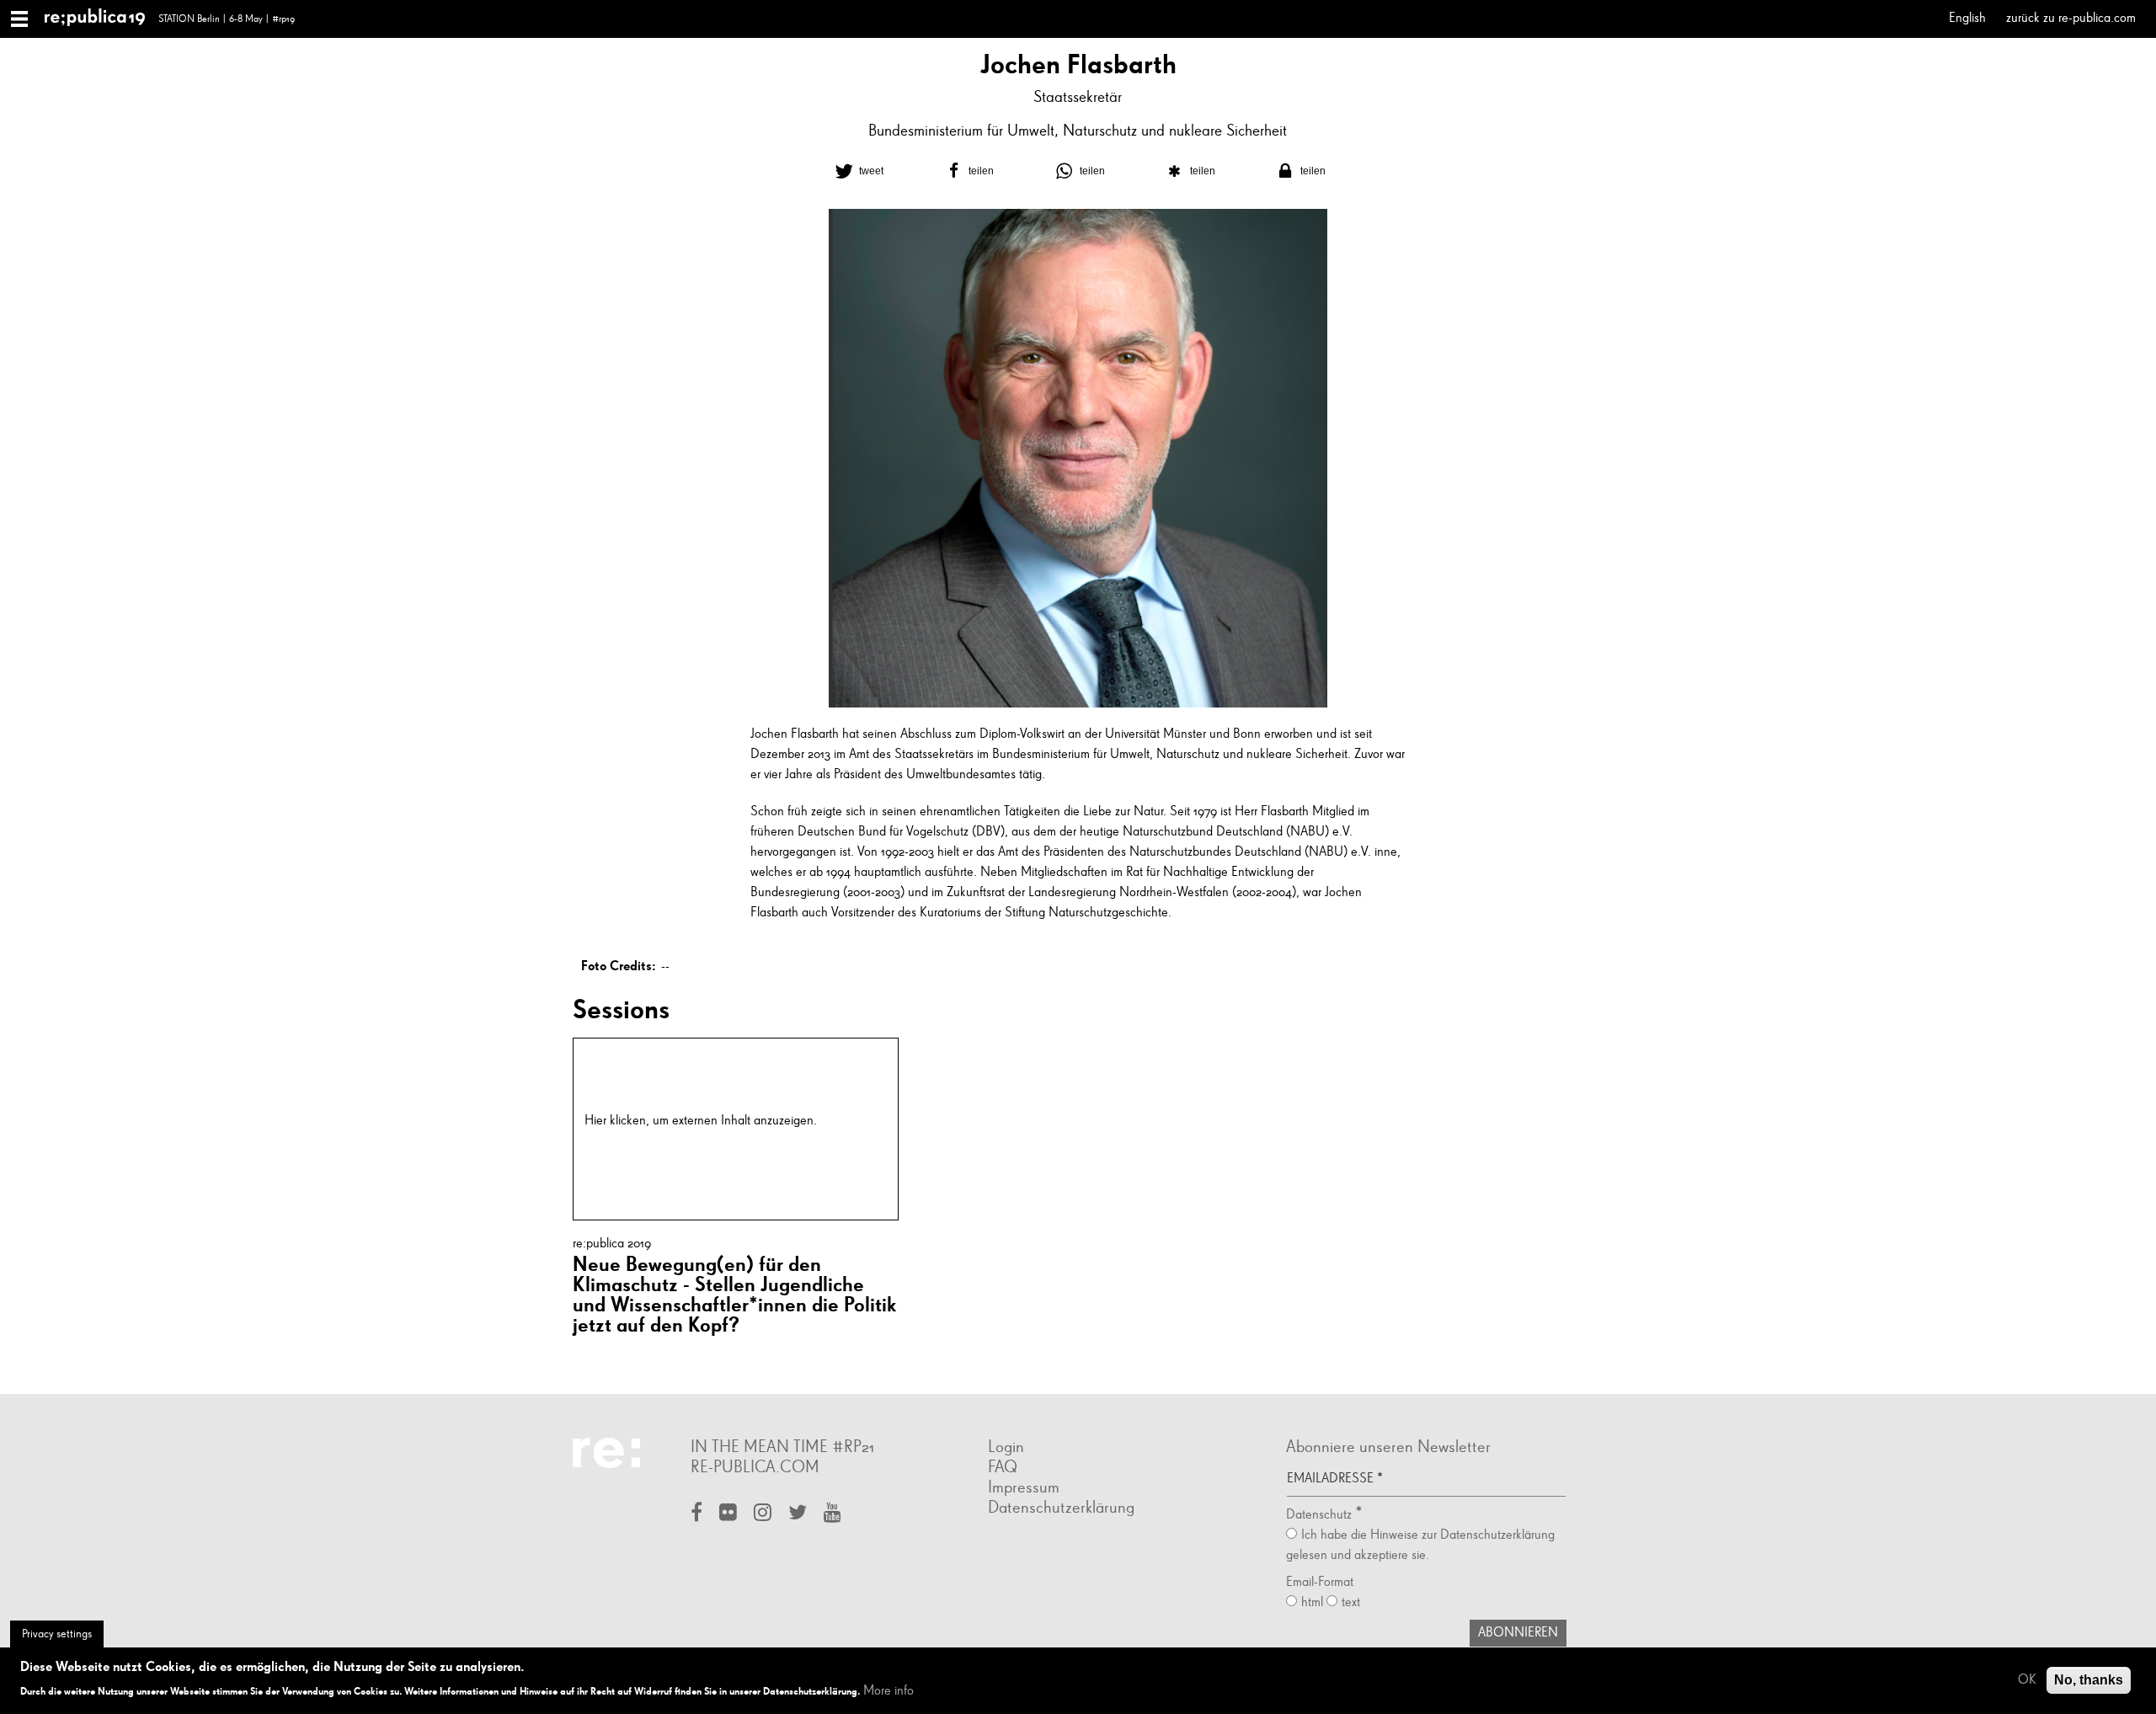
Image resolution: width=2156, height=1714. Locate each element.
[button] (857, 171)
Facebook (696, 1514)
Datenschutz (853, 1121)
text (1351, 1603)
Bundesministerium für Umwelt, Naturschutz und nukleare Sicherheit (1078, 131)
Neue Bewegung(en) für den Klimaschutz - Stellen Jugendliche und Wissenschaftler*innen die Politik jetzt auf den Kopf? (734, 1294)
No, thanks (2089, 1680)
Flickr (728, 1514)
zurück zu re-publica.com (2071, 19)
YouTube (833, 1514)
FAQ (1003, 1467)
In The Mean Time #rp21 (782, 1447)
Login (1006, 1447)
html (1312, 1603)
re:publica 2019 (612, 1244)
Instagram (763, 1514)
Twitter (798, 1514)
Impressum (1024, 1487)
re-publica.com (755, 1467)
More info (889, 1690)
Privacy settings (57, 1634)
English (1967, 19)
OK (2027, 1680)
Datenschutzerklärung (1061, 1508)
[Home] (101, 19)
